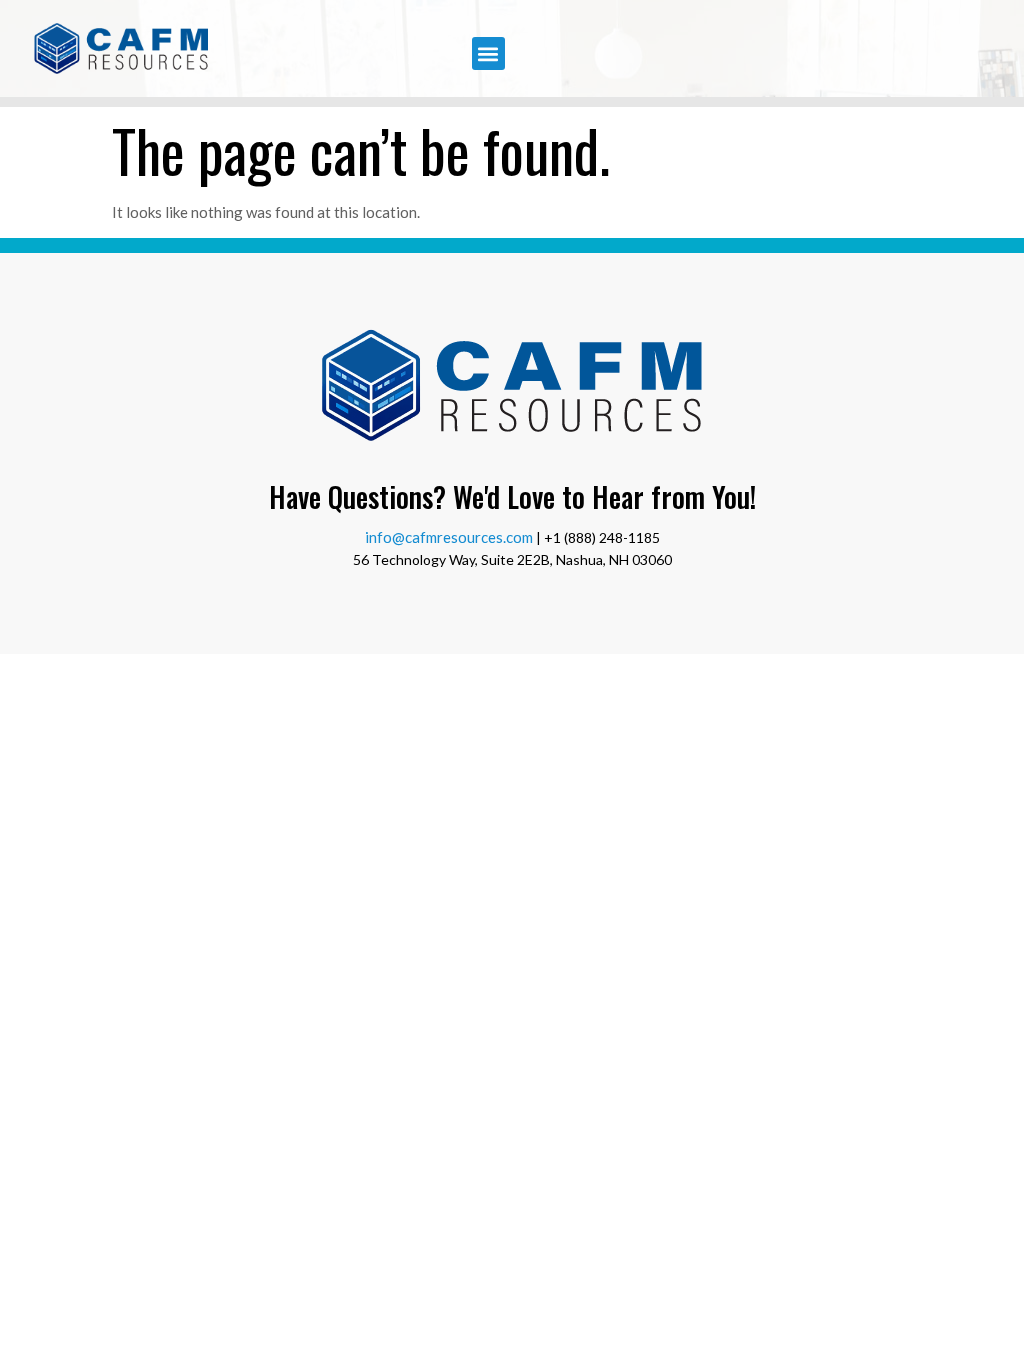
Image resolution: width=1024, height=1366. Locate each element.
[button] (488, 53)
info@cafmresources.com (449, 537)
